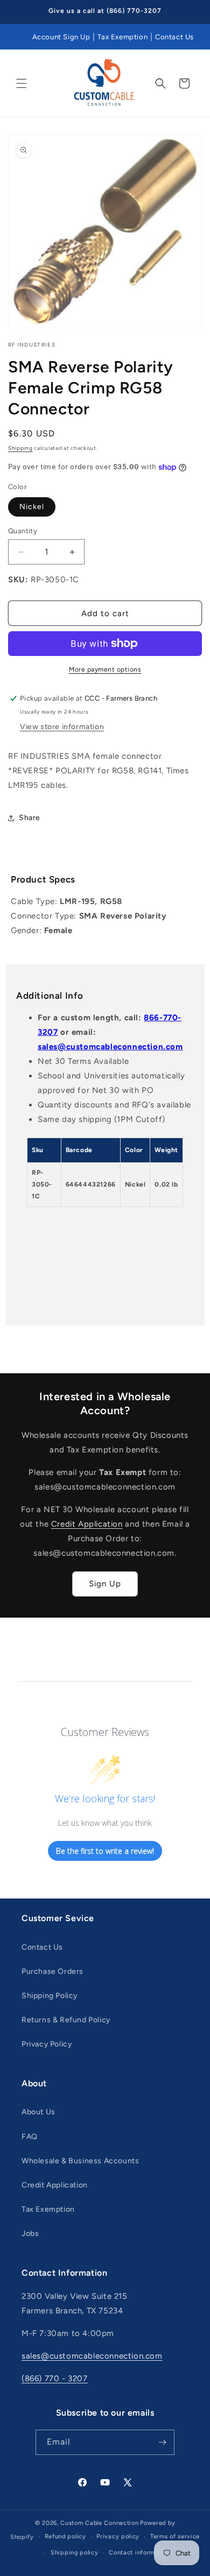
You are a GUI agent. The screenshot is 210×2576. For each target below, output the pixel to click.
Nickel (32, 507)
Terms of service (175, 2536)
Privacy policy (118, 2536)
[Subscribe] (162, 2442)
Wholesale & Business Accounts (80, 2161)
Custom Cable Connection (99, 2523)
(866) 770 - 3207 (55, 2379)
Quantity (23, 531)
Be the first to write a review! (105, 1851)
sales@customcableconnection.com (110, 1047)
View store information (62, 727)
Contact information (139, 2553)
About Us (38, 2112)
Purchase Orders (52, 1971)
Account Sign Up (61, 37)
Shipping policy (75, 2553)
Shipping (20, 448)
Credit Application (87, 1524)
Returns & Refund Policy (66, 2020)
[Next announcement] (190, 12)
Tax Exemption (122, 37)
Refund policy (65, 2536)
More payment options (105, 669)
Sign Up (105, 1584)
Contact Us (174, 37)
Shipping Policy (50, 1996)
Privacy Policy (47, 2044)
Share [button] (30, 818)
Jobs (30, 2233)
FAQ (30, 2137)
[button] (22, 83)
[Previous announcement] (20, 12)
